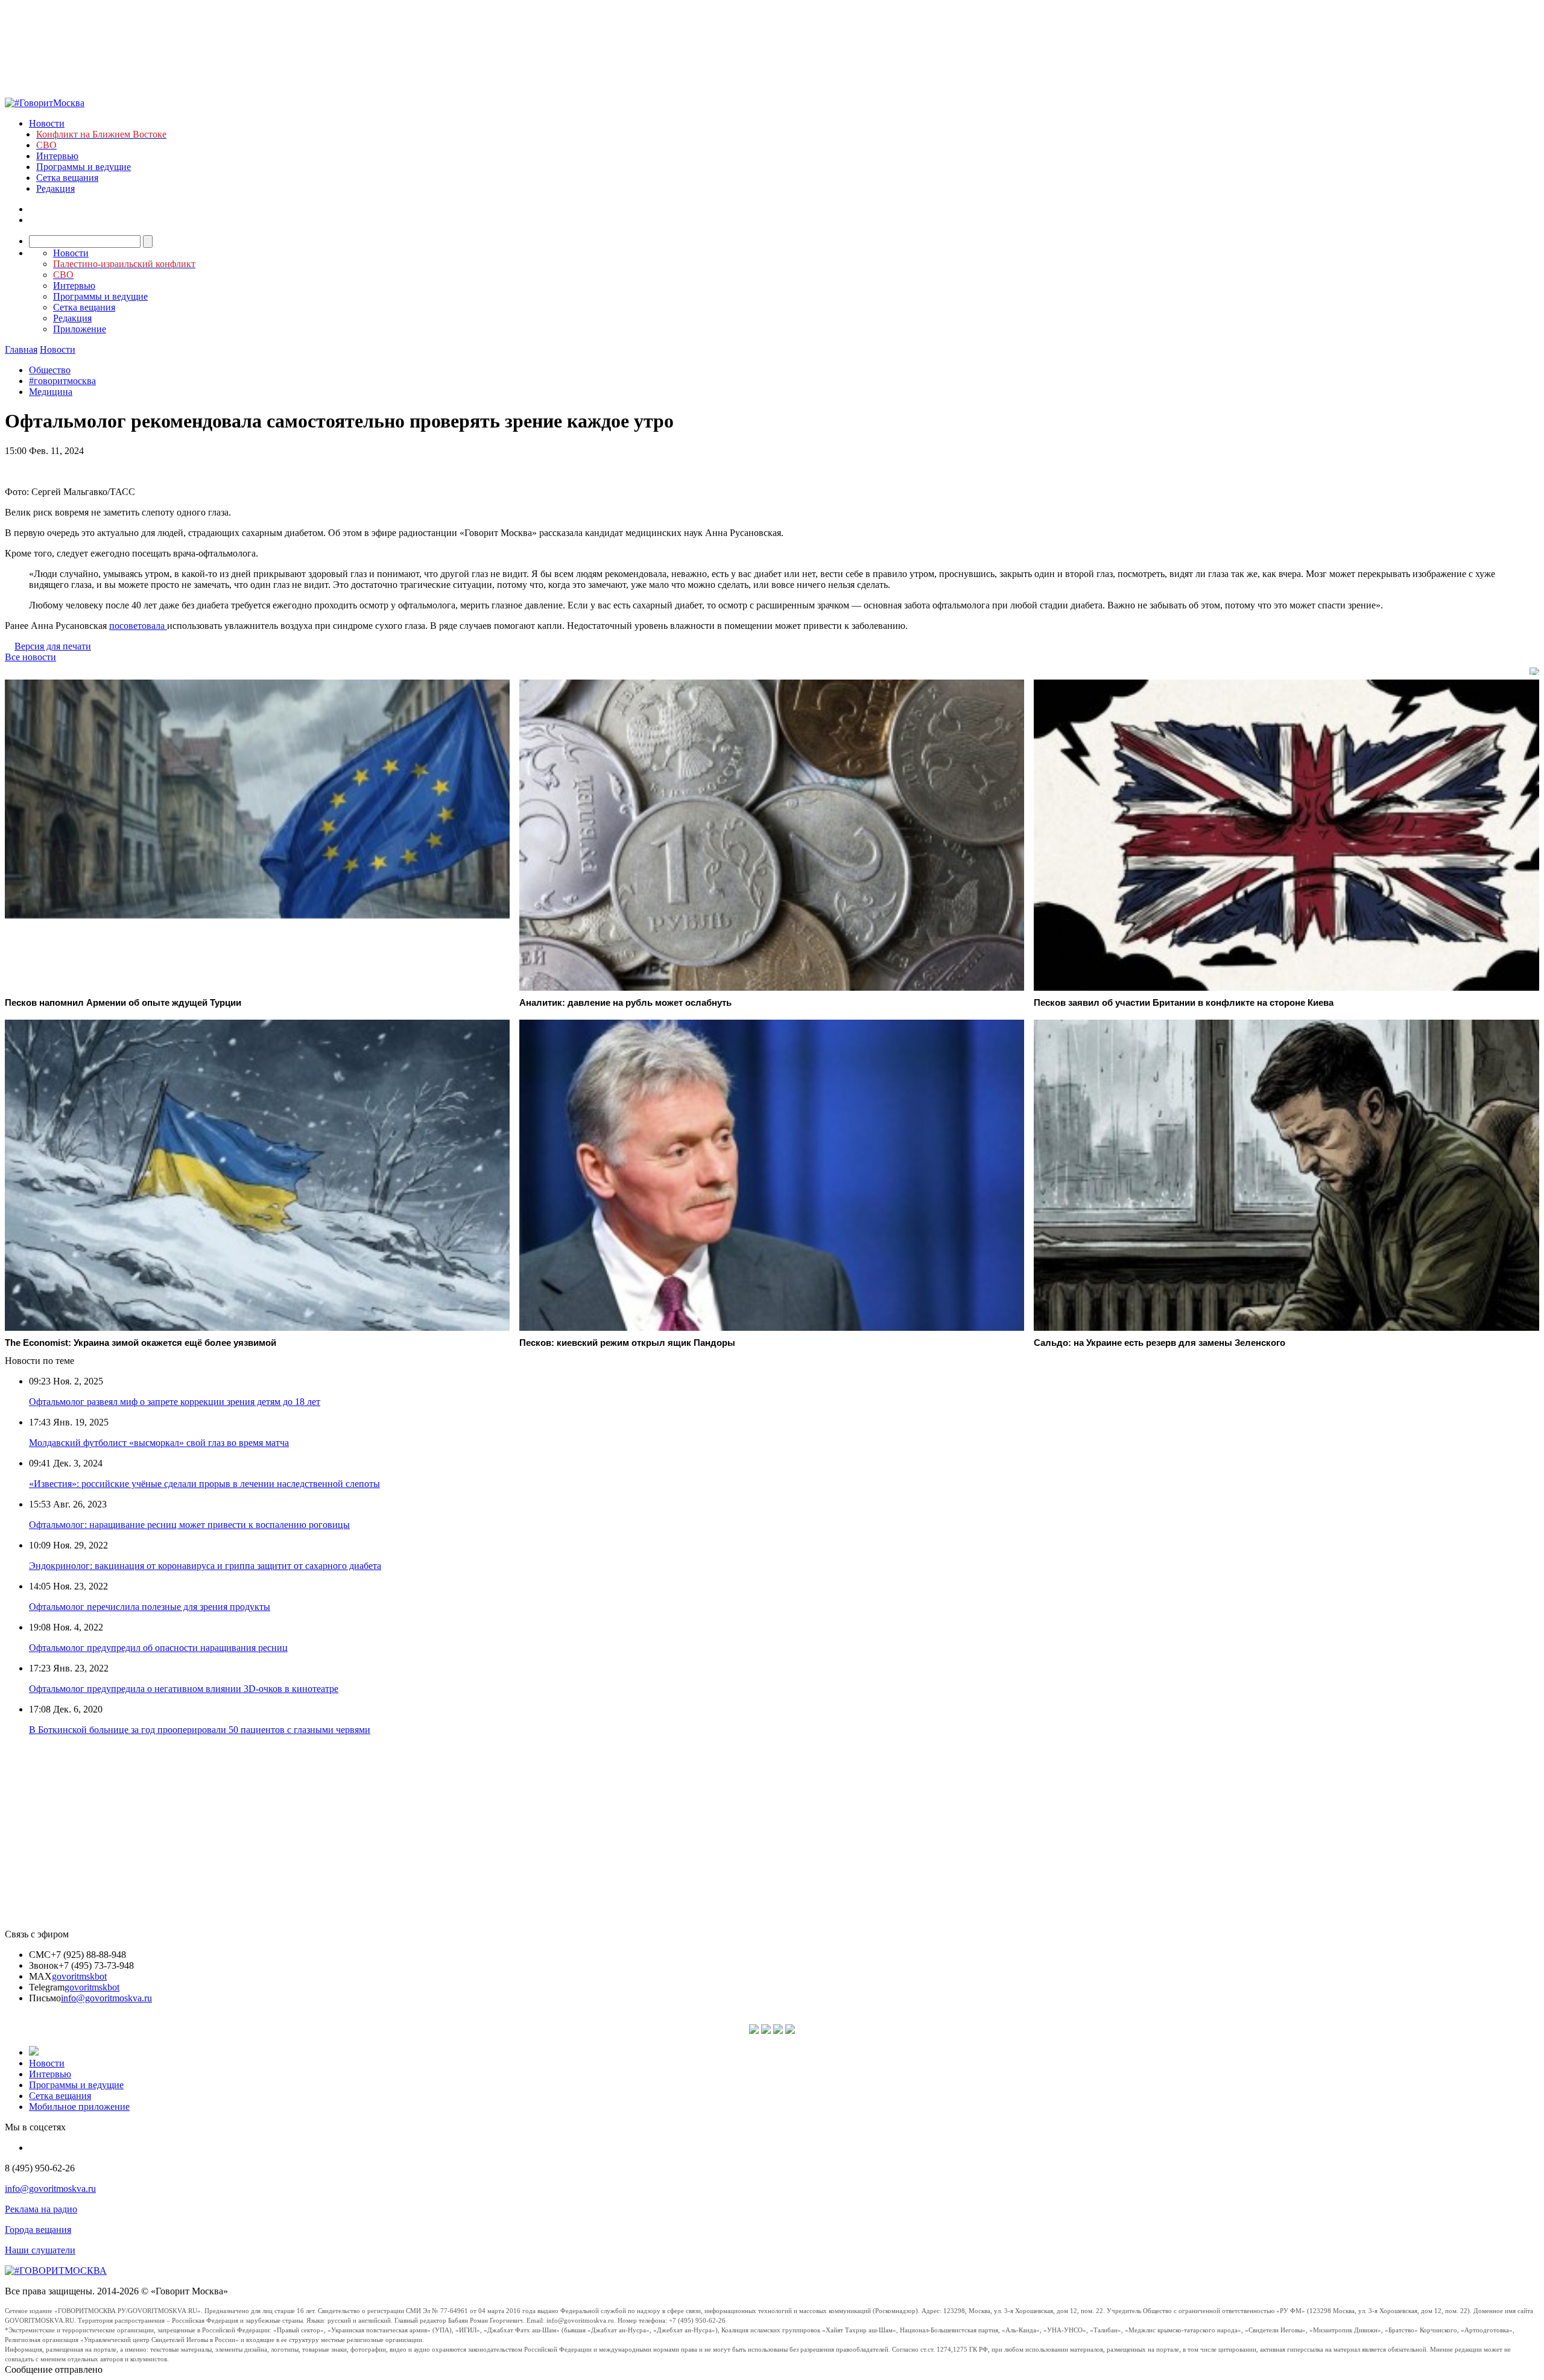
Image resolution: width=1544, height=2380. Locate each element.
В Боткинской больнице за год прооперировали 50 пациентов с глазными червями (200, 1730)
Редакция (55, 188)
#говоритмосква (62, 381)
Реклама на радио (41, 2209)
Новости (47, 123)
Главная (21, 349)
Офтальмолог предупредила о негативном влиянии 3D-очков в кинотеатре (184, 1689)
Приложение (80, 329)
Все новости (30, 657)
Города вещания (38, 2230)
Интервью (57, 156)
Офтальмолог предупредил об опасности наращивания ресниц (158, 1648)
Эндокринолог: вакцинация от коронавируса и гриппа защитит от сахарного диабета (205, 1566)
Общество (50, 370)
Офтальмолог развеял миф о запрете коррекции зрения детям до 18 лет (175, 1402)
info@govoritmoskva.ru (106, 1998)
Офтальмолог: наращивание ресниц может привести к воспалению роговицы (189, 1525)
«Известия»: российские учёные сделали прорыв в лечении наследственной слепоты (204, 1484)
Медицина (51, 392)
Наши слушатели (40, 2250)
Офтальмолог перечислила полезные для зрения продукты (150, 1607)
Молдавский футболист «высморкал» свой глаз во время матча (159, 1443)
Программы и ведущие (84, 167)
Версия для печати (53, 646)
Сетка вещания (67, 178)
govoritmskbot (79, 1976)
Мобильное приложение (79, 2107)
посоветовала (138, 626)
